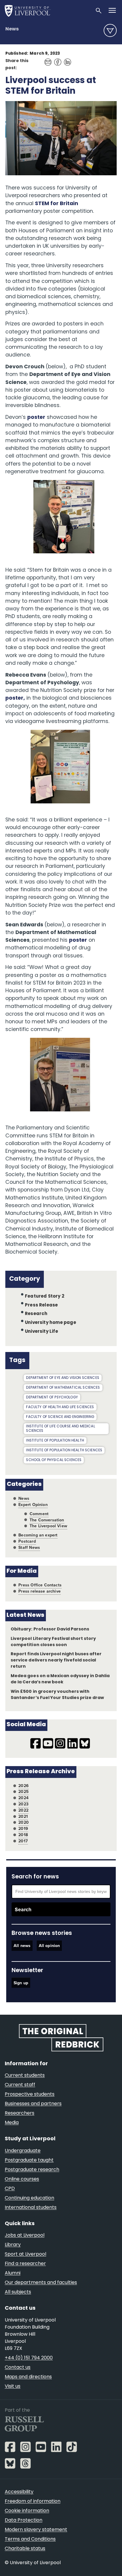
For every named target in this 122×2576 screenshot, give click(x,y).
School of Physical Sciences (54, 1460)
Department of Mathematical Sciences (63, 1388)
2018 (23, 1835)
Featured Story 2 (45, 1297)
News (12, 29)
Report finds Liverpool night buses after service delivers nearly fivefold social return (56, 1660)
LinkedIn (66, 59)
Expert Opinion (33, 1505)
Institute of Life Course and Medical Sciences (60, 1429)
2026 (24, 1786)
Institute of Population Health (55, 1441)
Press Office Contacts (40, 1585)
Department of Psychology (52, 1398)
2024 (23, 1798)
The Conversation (47, 1520)
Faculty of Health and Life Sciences (60, 1407)
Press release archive (40, 1591)
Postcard (27, 1541)
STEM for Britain (57, 204)
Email (46, 59)
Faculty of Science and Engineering (60, 1417)
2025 (24, 1792)
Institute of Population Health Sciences (64, 1450)
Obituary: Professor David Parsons (50, 1629)
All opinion (49, 1946)
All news (22, 1946)
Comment (39, 1514)
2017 (23, 1841)
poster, (15, 698)
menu (110, 30)
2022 (23, 1810)
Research (36, 1314)
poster (36, 418)
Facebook (56, 59)
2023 (23, 1804)
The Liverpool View (48, 1526)
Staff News (29, 1548)
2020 (24, 1822)
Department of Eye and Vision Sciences (63, 1378)
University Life (41, 1332)
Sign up (21, 1983)
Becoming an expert (38, 1535)
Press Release (41, 1305)
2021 (23, 1817)
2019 (23, 1829)
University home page (50, 1323)
